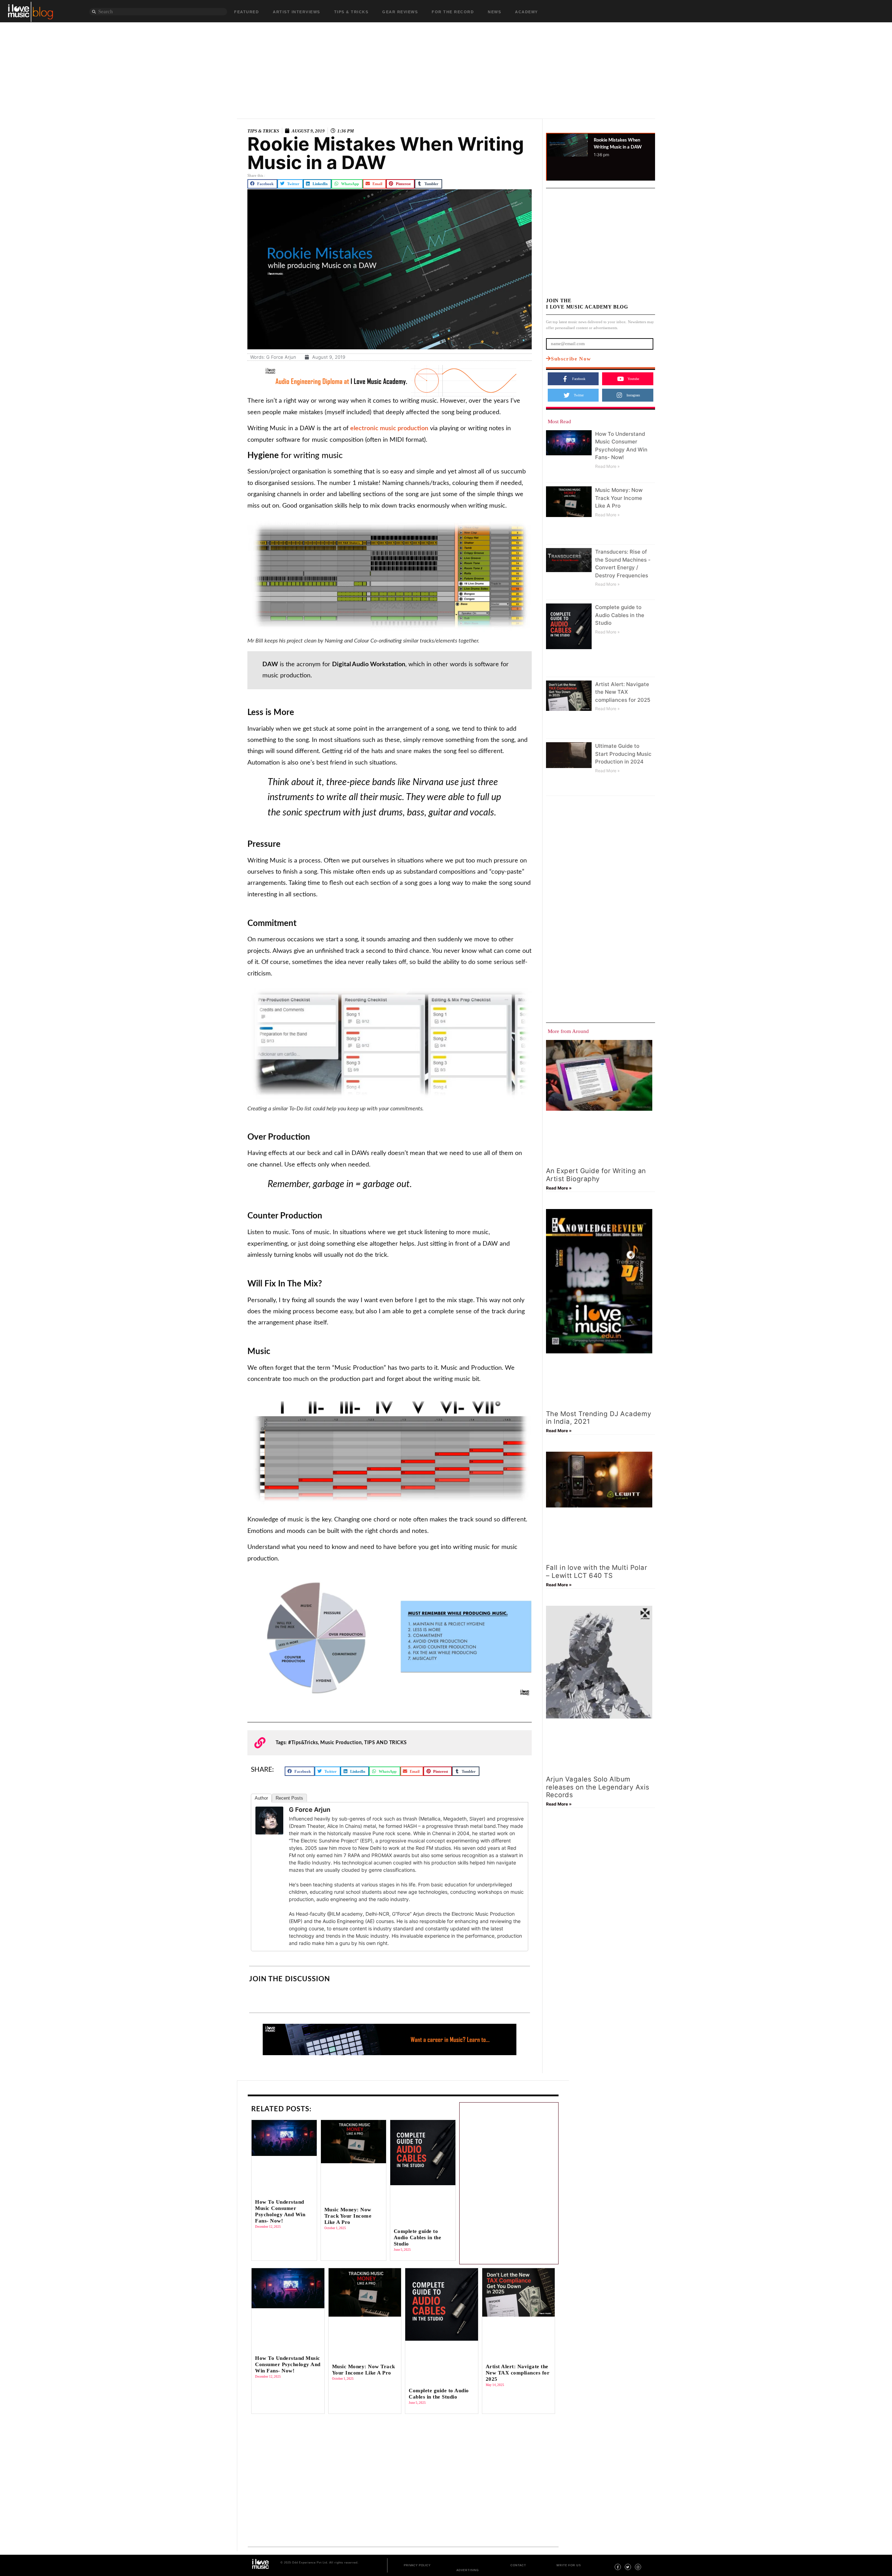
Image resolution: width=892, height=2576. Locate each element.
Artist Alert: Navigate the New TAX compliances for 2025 (623, 692)
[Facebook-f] (618, 2567)
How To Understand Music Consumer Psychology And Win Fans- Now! (288, 2364)
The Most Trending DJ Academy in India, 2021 (599, 1418)
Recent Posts (289, 1798)
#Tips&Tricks (303, 1743)
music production (341, 1743)
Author (261, 1798)
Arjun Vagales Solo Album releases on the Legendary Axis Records (598, 1787)
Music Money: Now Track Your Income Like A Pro (619, 498)
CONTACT (518, 2565)
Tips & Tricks (351, 12)
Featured (247, 12)
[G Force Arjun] (269, 1832)
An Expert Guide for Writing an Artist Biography (596, 1175)
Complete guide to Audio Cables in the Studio (620, 615)
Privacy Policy (417, 2565)
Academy (526, 12)
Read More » (607, 466)
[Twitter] (628, 2567)
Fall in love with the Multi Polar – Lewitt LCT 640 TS (597, 1572)
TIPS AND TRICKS (386, 1743)
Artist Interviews (297, 12)
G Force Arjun (310, 1810)
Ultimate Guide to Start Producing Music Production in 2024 (623, 754)
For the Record (453, 12)
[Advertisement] (446, 66)
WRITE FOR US (569, 2565)
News (494, 12)
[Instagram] (638, 2567)
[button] (262, 184)
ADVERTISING (468, 2570)
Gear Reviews (400, 12)
